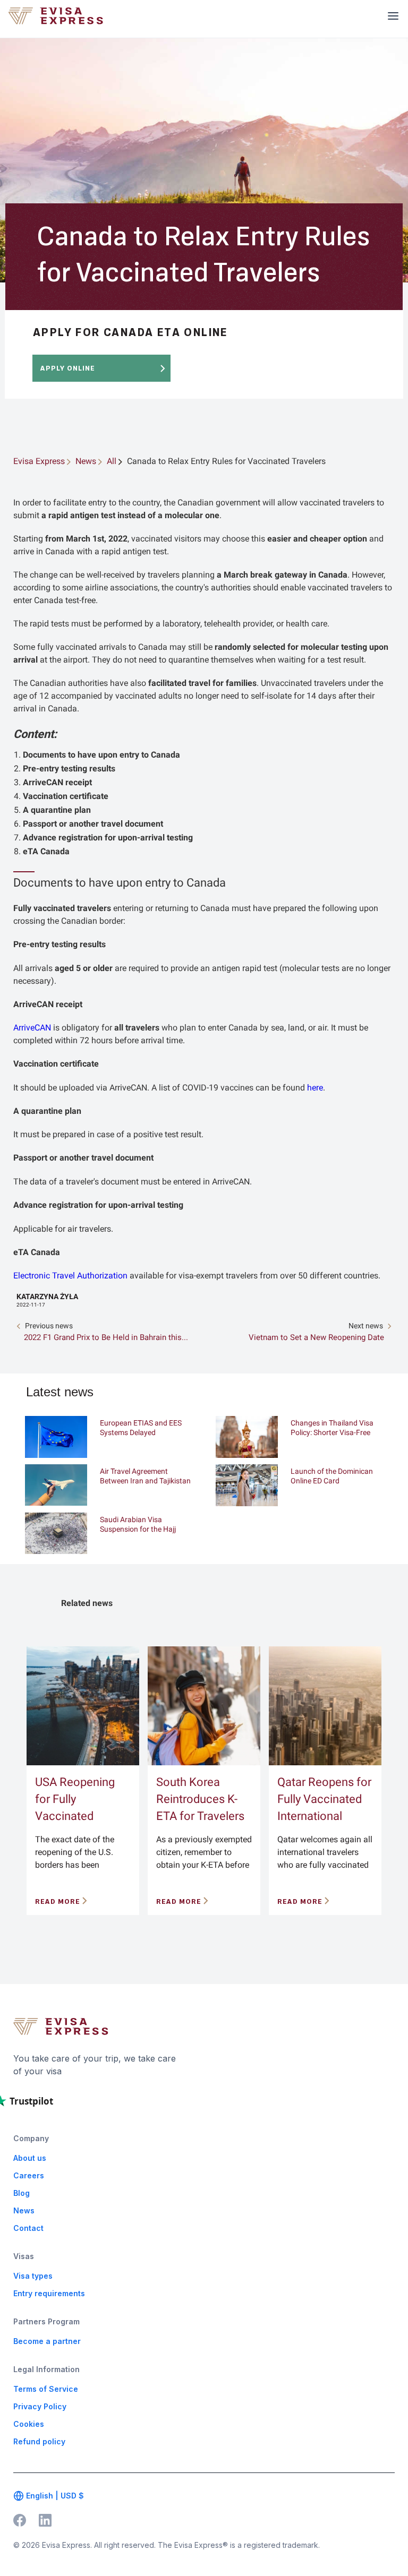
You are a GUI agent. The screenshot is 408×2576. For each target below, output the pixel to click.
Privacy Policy (40, 2406)
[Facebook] (20, 2520)
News (24, 2210)
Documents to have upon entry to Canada (101, 755)
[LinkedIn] (45, 2520)
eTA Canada (46, 851)
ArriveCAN (32, 1028)
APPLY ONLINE (68, 368)
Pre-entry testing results (69, 768)
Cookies (29, 2424)
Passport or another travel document (93, 824)
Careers (29, 2175)
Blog (22, 2193)
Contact (28, 2228)
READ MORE (58, 1901)
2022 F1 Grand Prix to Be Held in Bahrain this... (106, 1337)
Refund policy (39, 2441)
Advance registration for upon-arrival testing (108, 838)
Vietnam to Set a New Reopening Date (316, 1337)
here (315, 1088)
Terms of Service (46, 2389)
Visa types (33, 2276)
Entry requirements (49, 2293)
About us (30, 2158)
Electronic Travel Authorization (70, 1276)
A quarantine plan (57, 810)
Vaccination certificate (66, 796)
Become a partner (47, 2341)
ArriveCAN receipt (57, 782)
